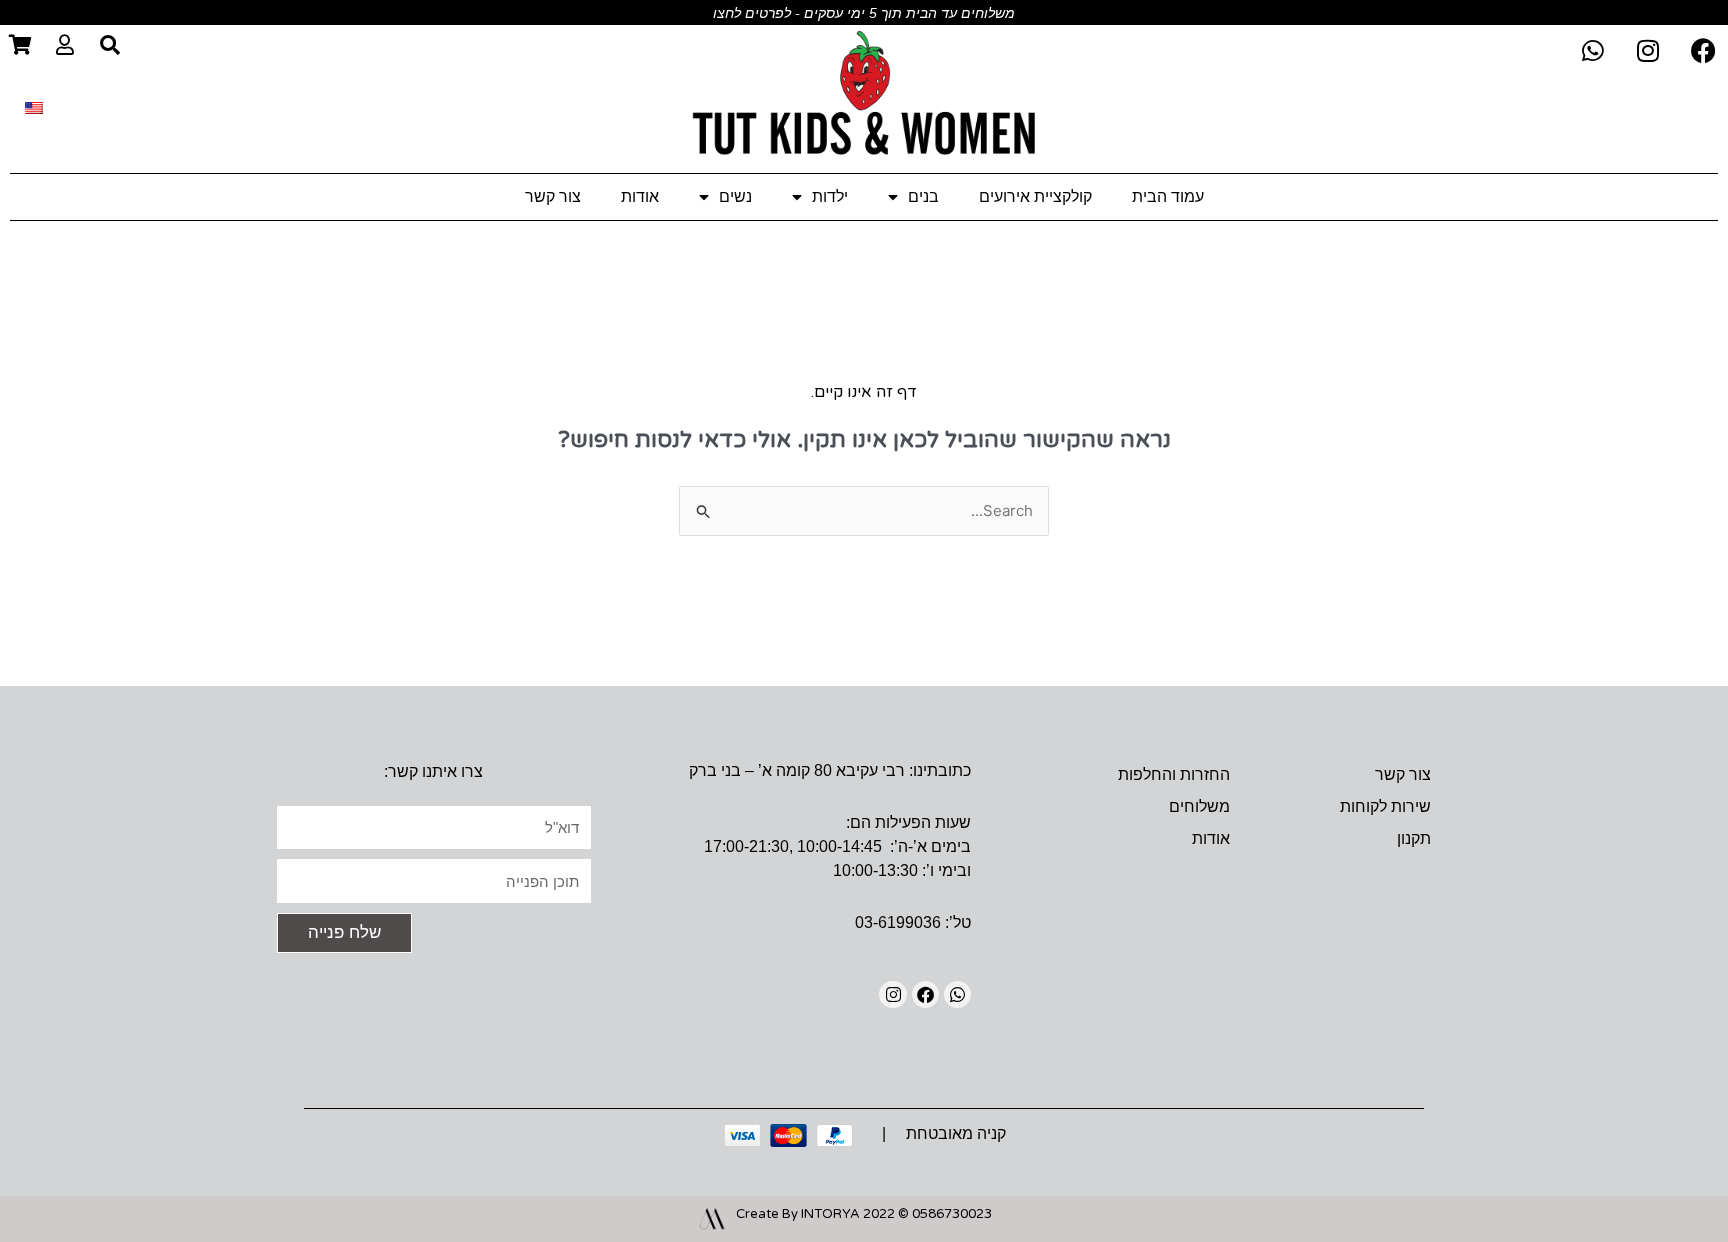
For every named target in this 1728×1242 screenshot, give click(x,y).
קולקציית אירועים (1035, 196)
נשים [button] (735, 196)
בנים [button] (923, 196)
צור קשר (553, 196)
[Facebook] (925, 994)
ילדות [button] (830, 196)
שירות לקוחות (1385, 806)
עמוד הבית (1168, 196)
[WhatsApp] (957, 994)
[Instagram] (892, 994)
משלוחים (1199, 806)
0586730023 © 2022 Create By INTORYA (864, 1214)
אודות (640, 196)
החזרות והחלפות (1174, 774)
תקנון (1414, 838)
